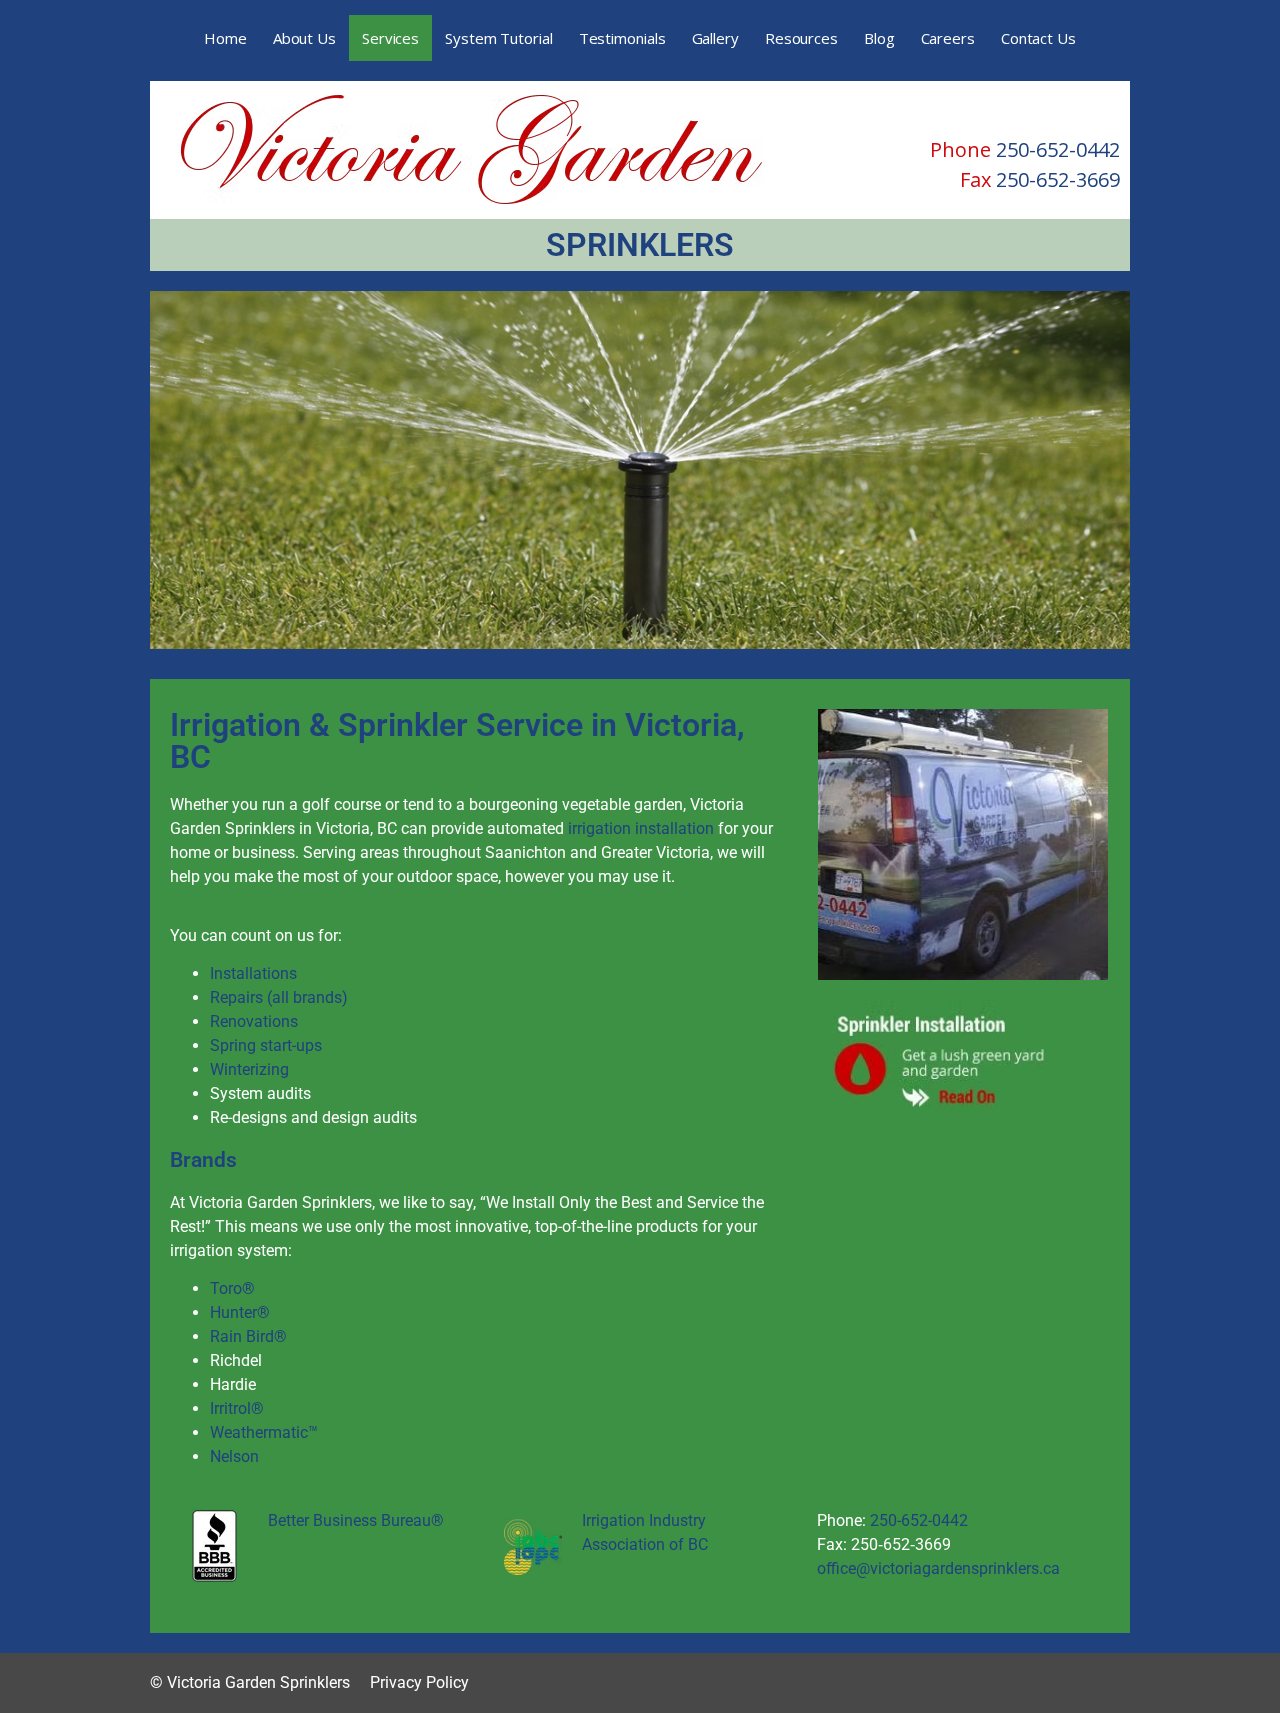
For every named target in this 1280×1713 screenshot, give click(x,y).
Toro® (232, 1288)
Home (225, 38)
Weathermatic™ (264, 1432)
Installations (253, 973)
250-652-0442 (1058, 149)
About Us (304, 38)
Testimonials (622, 38)
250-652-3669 (1058, 179)
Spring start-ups (266, 1045)
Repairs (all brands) (279, 997)
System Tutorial (499, 38)
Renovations (254, 1021)
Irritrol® (237, 1408)
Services (390, 38)
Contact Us (1038, 38)
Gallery (715, 38)
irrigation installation (641, 828)
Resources (801, 38)
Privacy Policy (419, 1682)
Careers (948, 38)
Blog (879, 38)
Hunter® (240, 1312)
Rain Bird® (248, 1336)
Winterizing (249, 1069)
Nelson (234, 1456)
